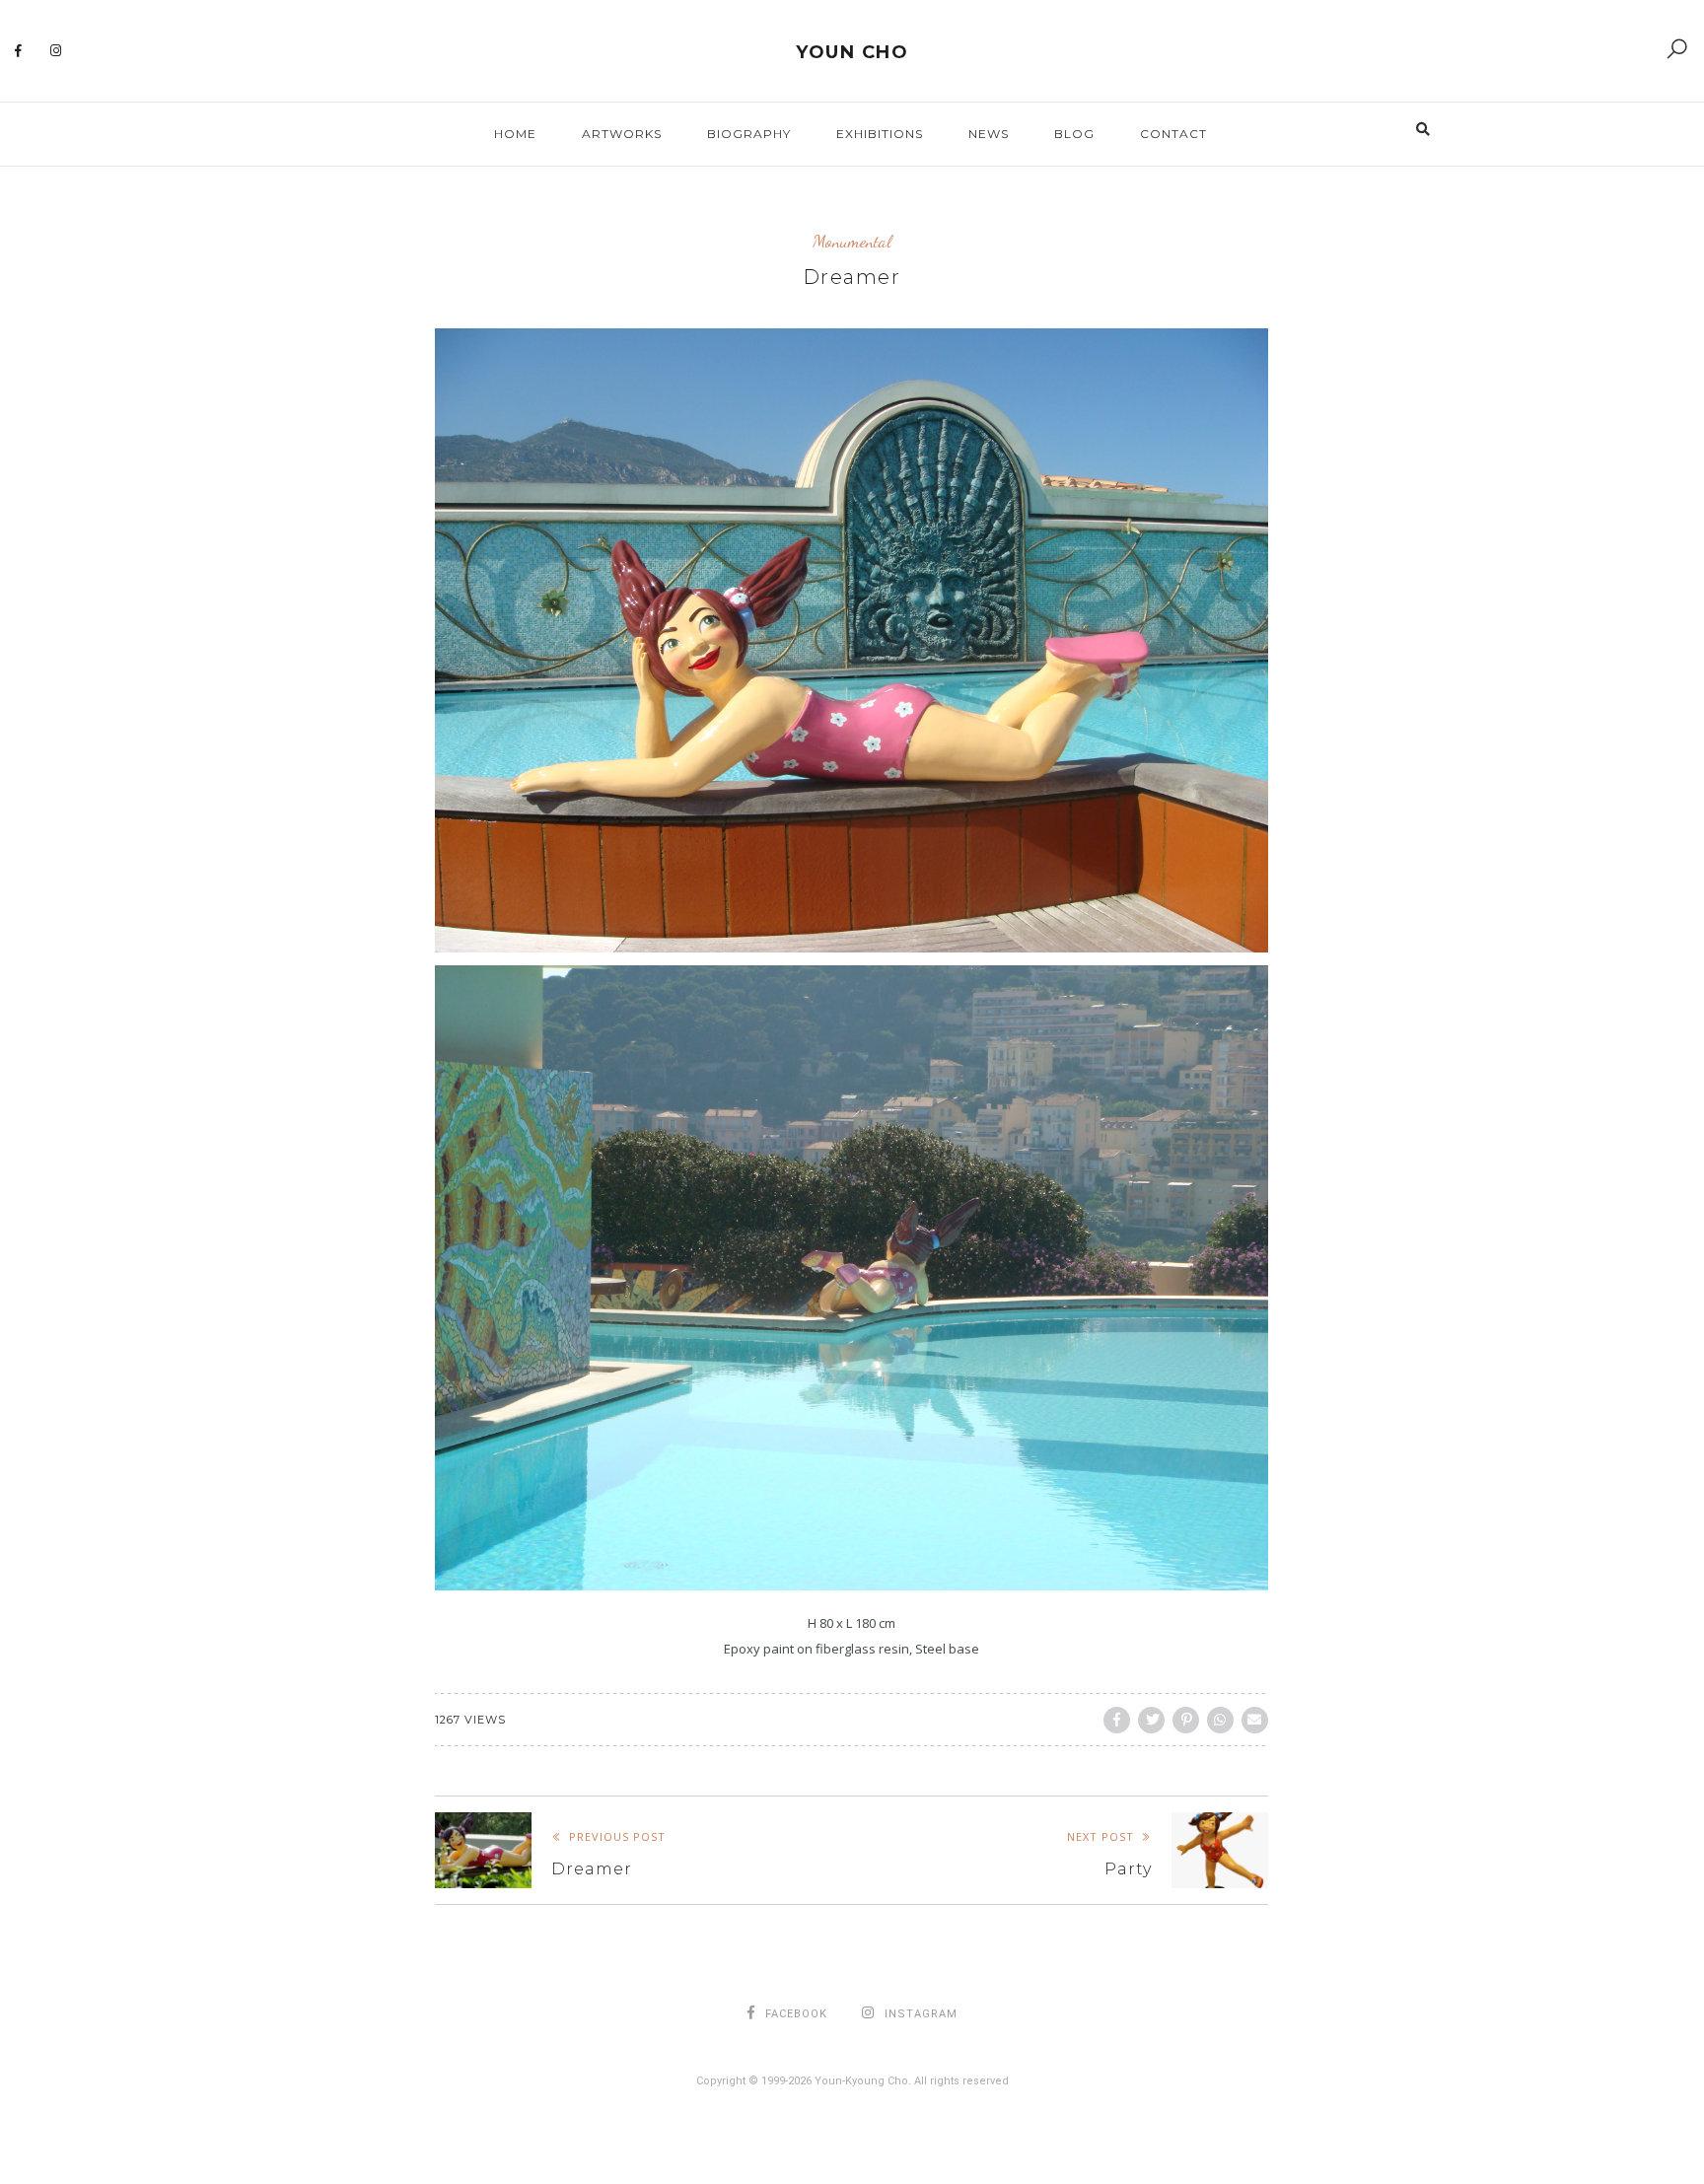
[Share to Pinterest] (1186, 1720)
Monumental (852, 241)
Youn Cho (852, 52)
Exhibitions (880, 134)
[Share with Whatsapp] (1220, 1720)
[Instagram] (56, 51)
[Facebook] (19, 51)
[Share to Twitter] (1151, 1720)
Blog (1074, 134)
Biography (749, 134)
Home (515, 134)
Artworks (622, 134)
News (989, 134)
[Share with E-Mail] (1255, 1720)
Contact (1173, 134)
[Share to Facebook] (1117, 1720)
